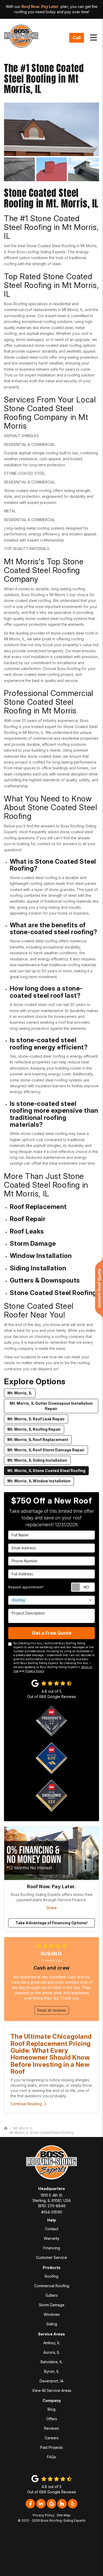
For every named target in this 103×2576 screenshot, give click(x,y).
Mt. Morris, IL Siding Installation (37, 1460)
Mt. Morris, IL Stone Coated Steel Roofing (46, 1471)
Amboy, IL (52, 2343)
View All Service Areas (52, 2390)
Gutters (52, 2295)
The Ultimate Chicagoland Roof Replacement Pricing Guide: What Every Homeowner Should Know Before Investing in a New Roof (51, 2054)
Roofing (51, 2276)
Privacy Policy (35, 1671)
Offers (52, 2419)
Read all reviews (52, 2010)
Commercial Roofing (52, 2286)
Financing (52, 2248)
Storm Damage (52, 2305)
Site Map (64, 2515)
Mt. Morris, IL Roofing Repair (34, 1429)
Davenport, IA (51, 2381)
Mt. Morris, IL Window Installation (39, 1481)
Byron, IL (52, 2371)
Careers (52, 2438)
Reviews (51, 2428)
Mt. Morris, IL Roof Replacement (38, 1440)
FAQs (51, 2457)
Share (52, 1908)
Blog (51, 2409)
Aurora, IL (51, 2352)
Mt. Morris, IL (20, 1393)
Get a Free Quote (52, 1633)
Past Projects (51, 2447)
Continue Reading (26, 2104)
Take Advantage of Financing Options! (51, 1923)
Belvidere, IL (51, 2362)
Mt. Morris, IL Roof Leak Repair (36, 1419)
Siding (52, 2324)
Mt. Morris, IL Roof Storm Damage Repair (46, 1450)
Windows (52, 2314)
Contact (52, 2229)
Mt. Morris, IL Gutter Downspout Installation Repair (51, 1406)
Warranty (52, 2238)
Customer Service (51, 2257)
